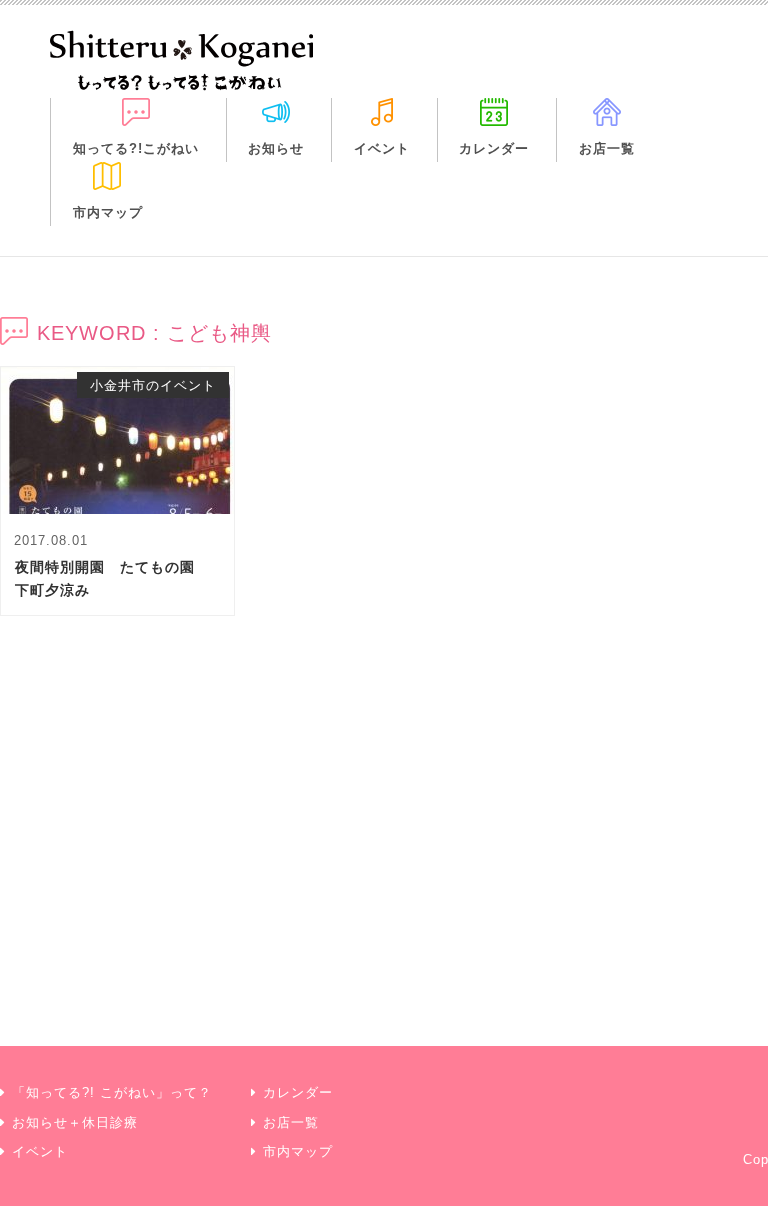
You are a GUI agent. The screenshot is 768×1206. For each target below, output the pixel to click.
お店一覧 (607, 148)
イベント (382, 148)
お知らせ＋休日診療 (75, 1122)
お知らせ (276, 148)
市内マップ (108, 212)
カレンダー (494, 148)
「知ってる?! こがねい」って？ (112, 1092)
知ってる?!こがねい (136, 148)
